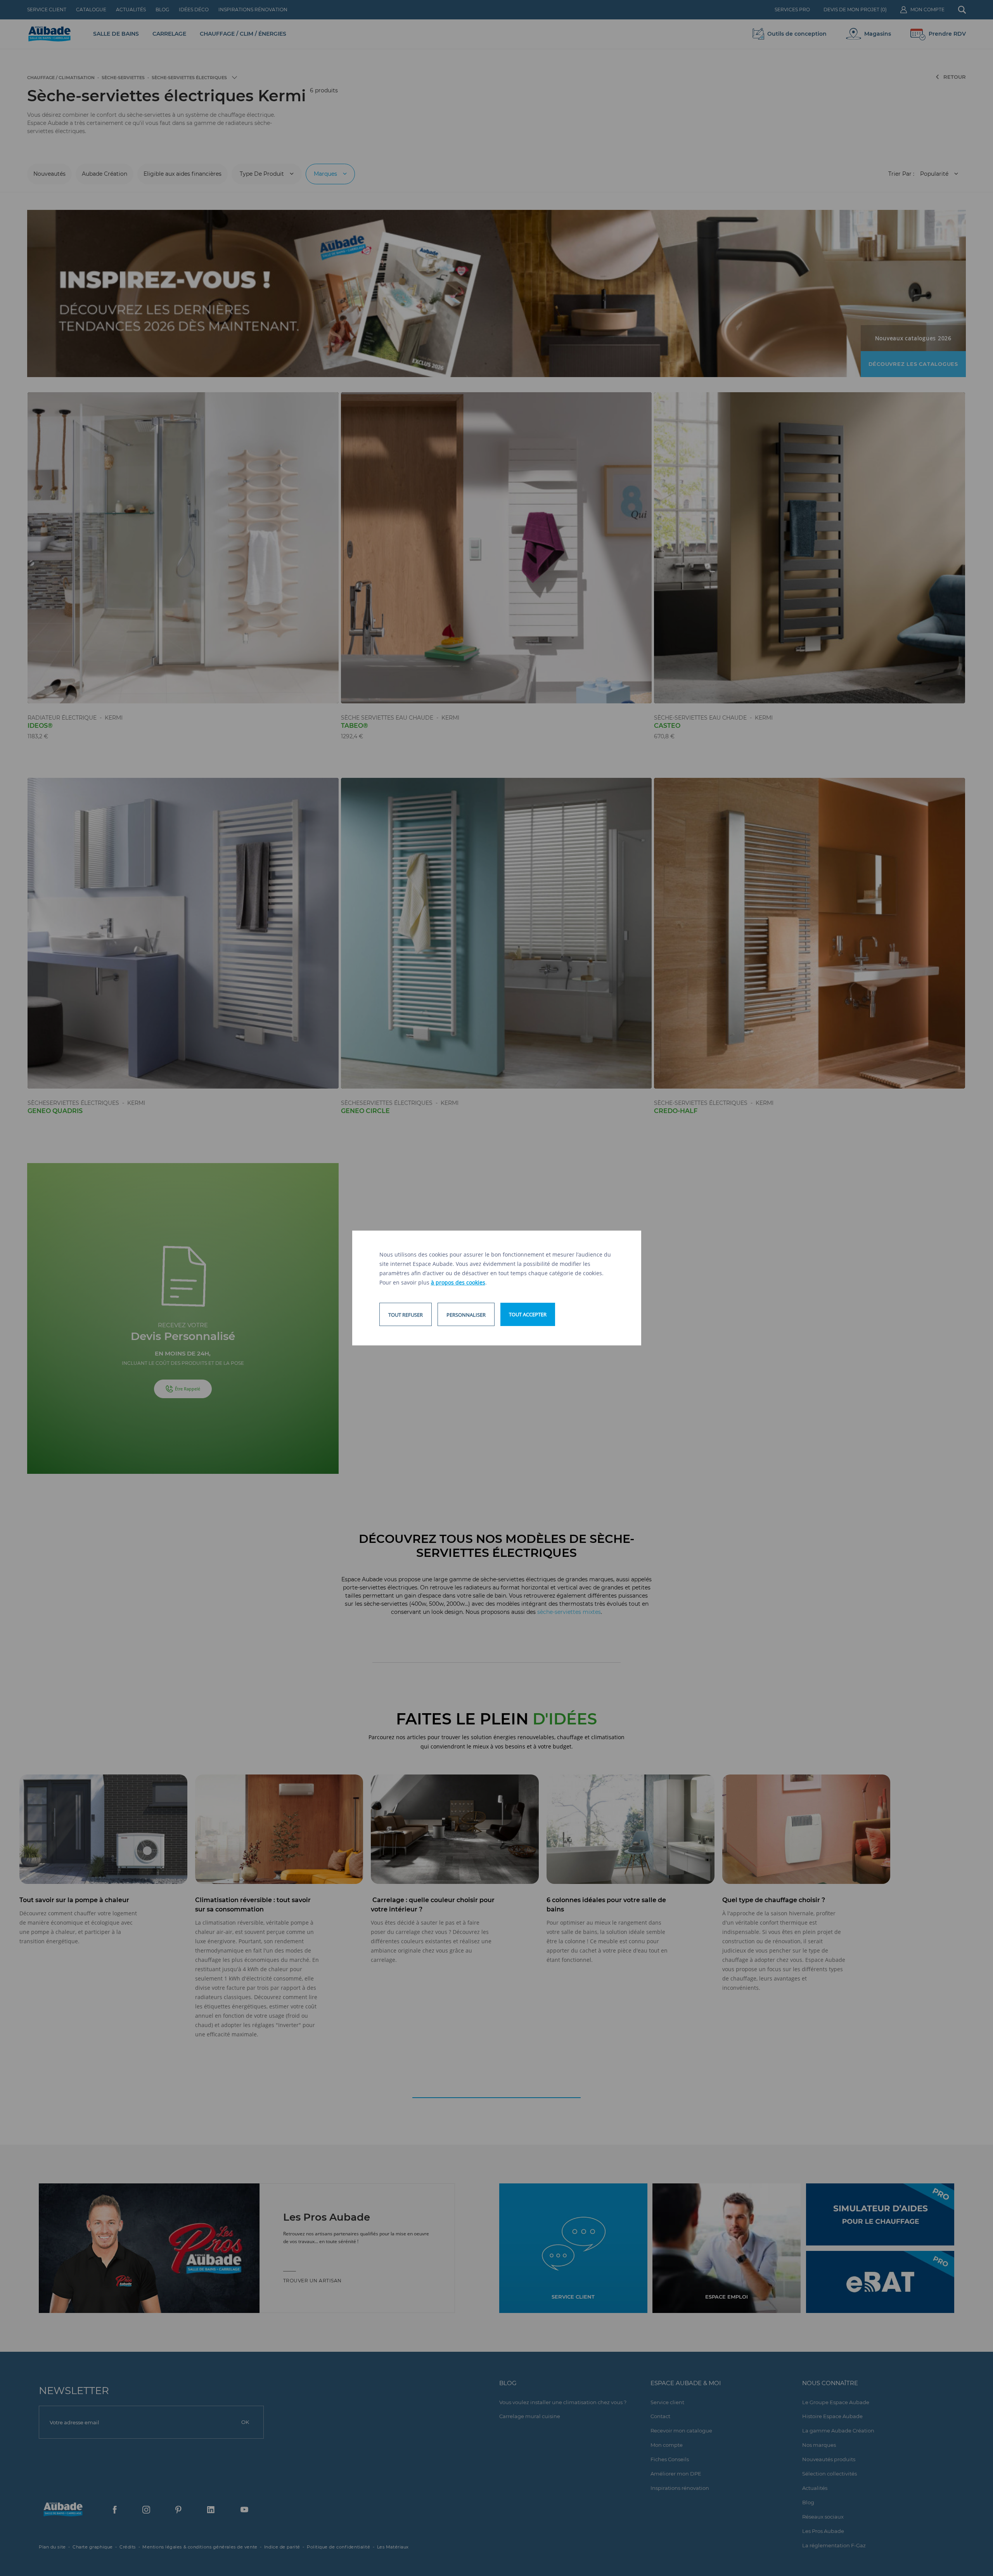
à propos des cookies (458, 1282)
